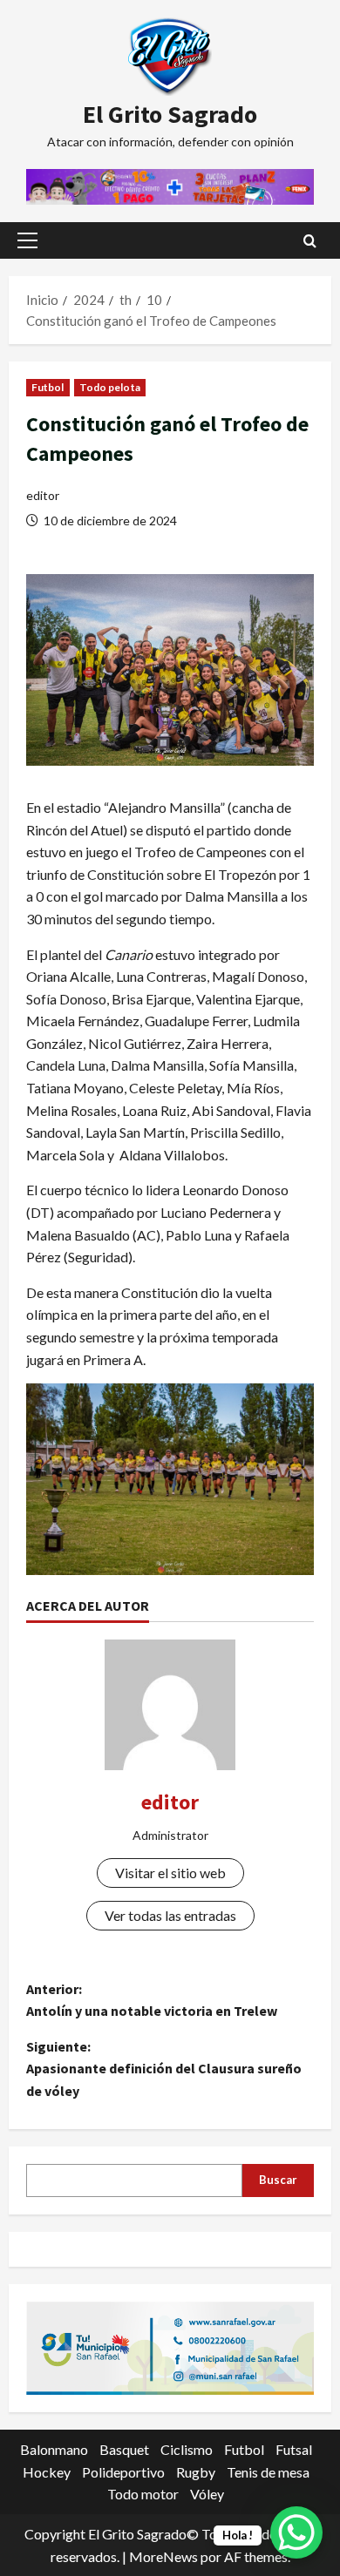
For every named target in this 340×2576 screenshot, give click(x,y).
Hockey (47, 2472)
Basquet (124, 2449)
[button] (27, 240)
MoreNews (163, 2556)
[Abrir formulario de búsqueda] (310, 241)
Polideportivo (123, 2472)
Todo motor (143, 2494)
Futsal (294, 2449)
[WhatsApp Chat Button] (296, 2532)
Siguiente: (164, 2069)
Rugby (196, 2472)
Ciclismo (187, 2449)
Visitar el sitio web (170, 1873)
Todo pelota (110, 387)
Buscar (278, 2180)
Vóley (207, 2494)
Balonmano (54, 2449)
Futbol (48, 387)
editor (43, 495)
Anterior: (152, 2000)
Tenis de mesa (268, 2472)
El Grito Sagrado (170, 114)
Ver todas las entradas (170, 1915)
